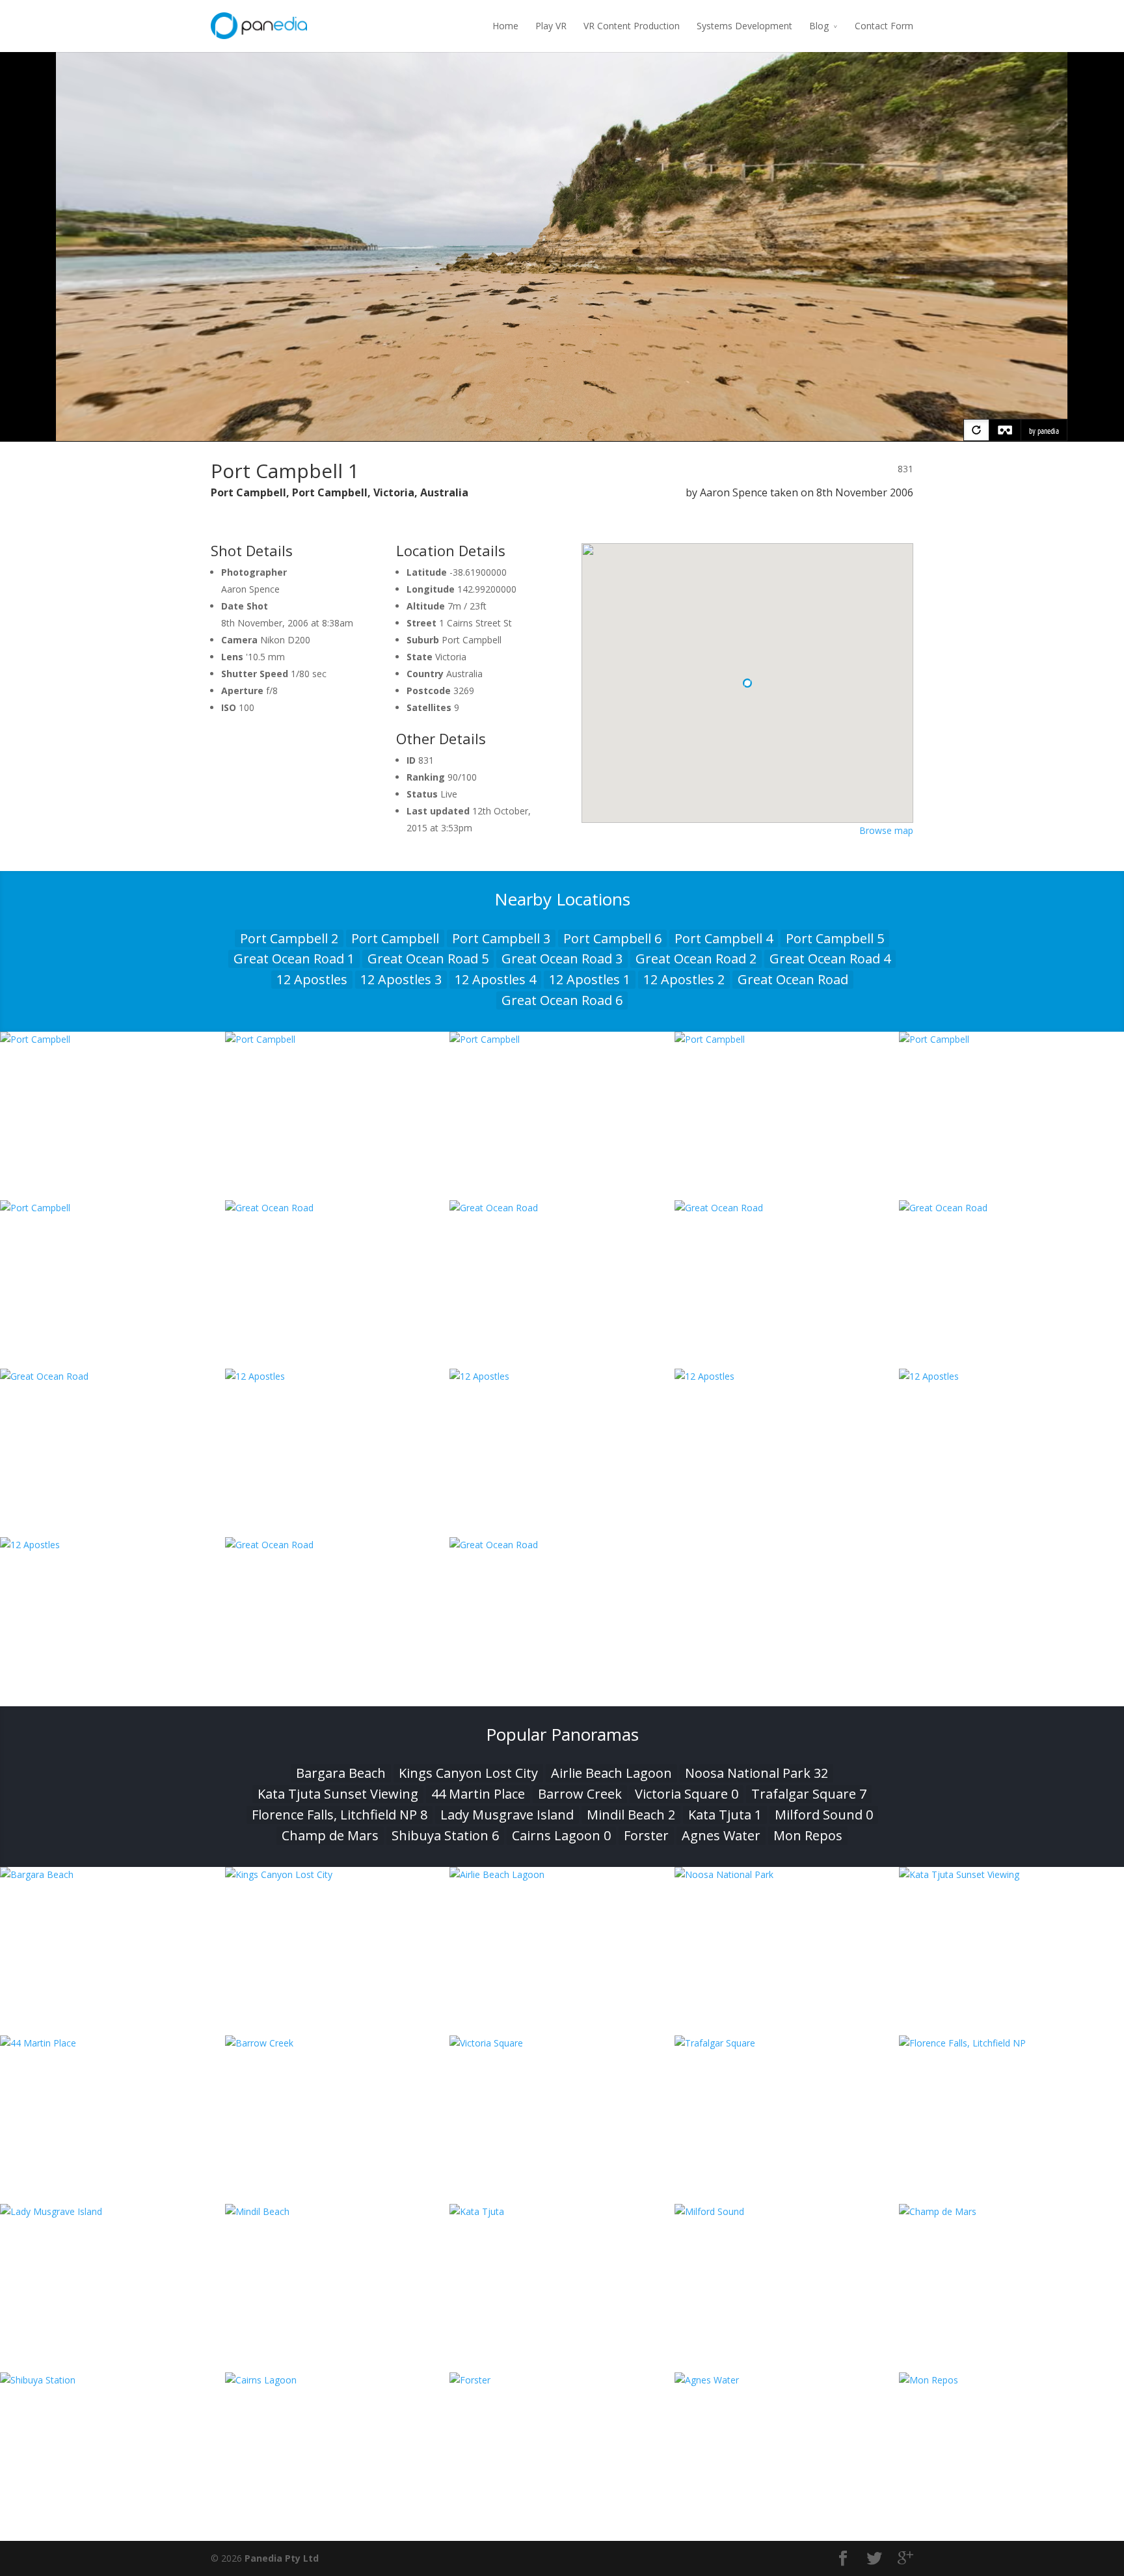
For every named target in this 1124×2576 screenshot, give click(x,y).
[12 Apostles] (338, 1376)
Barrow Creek (580, 1794)
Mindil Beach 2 (631, 1815)
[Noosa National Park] (787, 1874)
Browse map (886, 830)
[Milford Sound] (787, 2211)
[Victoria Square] (562, 2043)
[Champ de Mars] (1011, 2211)
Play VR (551, 26)
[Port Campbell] (113, 1039)
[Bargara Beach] (113, 1874)
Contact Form (884, 26)
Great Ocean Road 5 (428, 959)
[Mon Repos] (1011, 2380)
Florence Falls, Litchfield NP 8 (340, 1815)
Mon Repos (808, 1835)
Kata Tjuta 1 (725, 1815)
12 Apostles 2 (684, 979)
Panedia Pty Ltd (282, 2558)
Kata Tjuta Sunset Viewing (338, 1794)
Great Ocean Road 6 (562, 1000)
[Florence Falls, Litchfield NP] (1011, 2043)
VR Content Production (632, 26)
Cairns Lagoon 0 (561, 1835)
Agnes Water (721, 1835)
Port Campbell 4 (724, 938)
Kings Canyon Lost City (468, 1773)
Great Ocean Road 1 (294, 959)
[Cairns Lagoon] (338, 2380)
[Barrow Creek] (338, 2043)
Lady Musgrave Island (507, 1815)
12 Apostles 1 (590, 979)
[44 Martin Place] (113, 2043)
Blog (819, 26)
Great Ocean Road (793, 979)
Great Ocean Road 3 (562, 959)
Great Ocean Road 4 (830, 959)
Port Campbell (395, 938)
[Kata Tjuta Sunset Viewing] (1011, 1874)
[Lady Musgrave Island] (113, 2211)
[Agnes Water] (787, 2380)
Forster (646, 1835)
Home (505, 26)
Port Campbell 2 (289, 938)
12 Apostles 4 (495, 979)
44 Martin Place (478, 1794)
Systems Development (744, 26)
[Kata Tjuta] (562, 2211)
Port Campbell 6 (612, 938)
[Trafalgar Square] (787, 2043)
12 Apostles (312, 979)
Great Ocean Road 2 (696, 959)
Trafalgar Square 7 (809, 1794)
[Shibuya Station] (113, 2380)
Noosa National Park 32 (756, 1773)
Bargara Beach (341, 1773)
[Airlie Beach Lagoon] (562, 1874)
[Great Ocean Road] (338, 1208)
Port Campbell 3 (501, 938)
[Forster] (562, 2380)
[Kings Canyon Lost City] (338, 1874)
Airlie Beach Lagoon (611, 1773)
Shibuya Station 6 (445, 1835)
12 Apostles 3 (401, 979)
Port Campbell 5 (835, 938)
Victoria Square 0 (687, 1794)
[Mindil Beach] (338, 2211)
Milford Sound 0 (824, 1815)
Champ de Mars (330, 1835)
